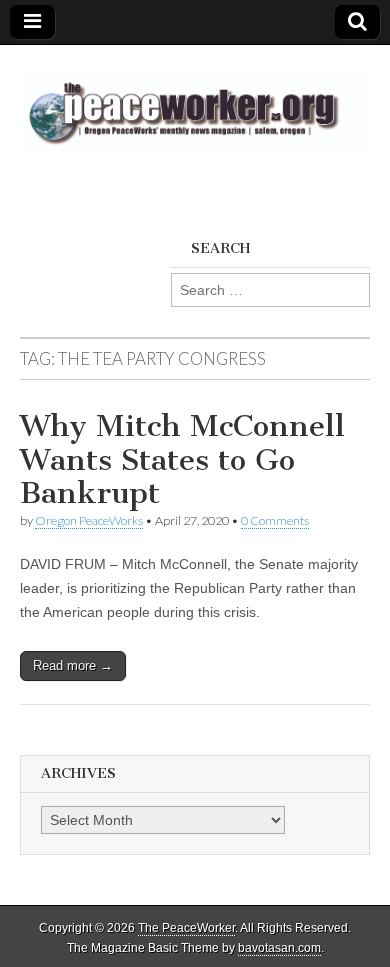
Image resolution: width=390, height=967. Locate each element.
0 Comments (275, 520)
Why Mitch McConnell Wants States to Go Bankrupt (182, 459)
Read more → (73, 665)
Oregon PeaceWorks (89, 520)
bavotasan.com (279, 948)
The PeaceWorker (186, 928)
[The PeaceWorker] (195, 100)
